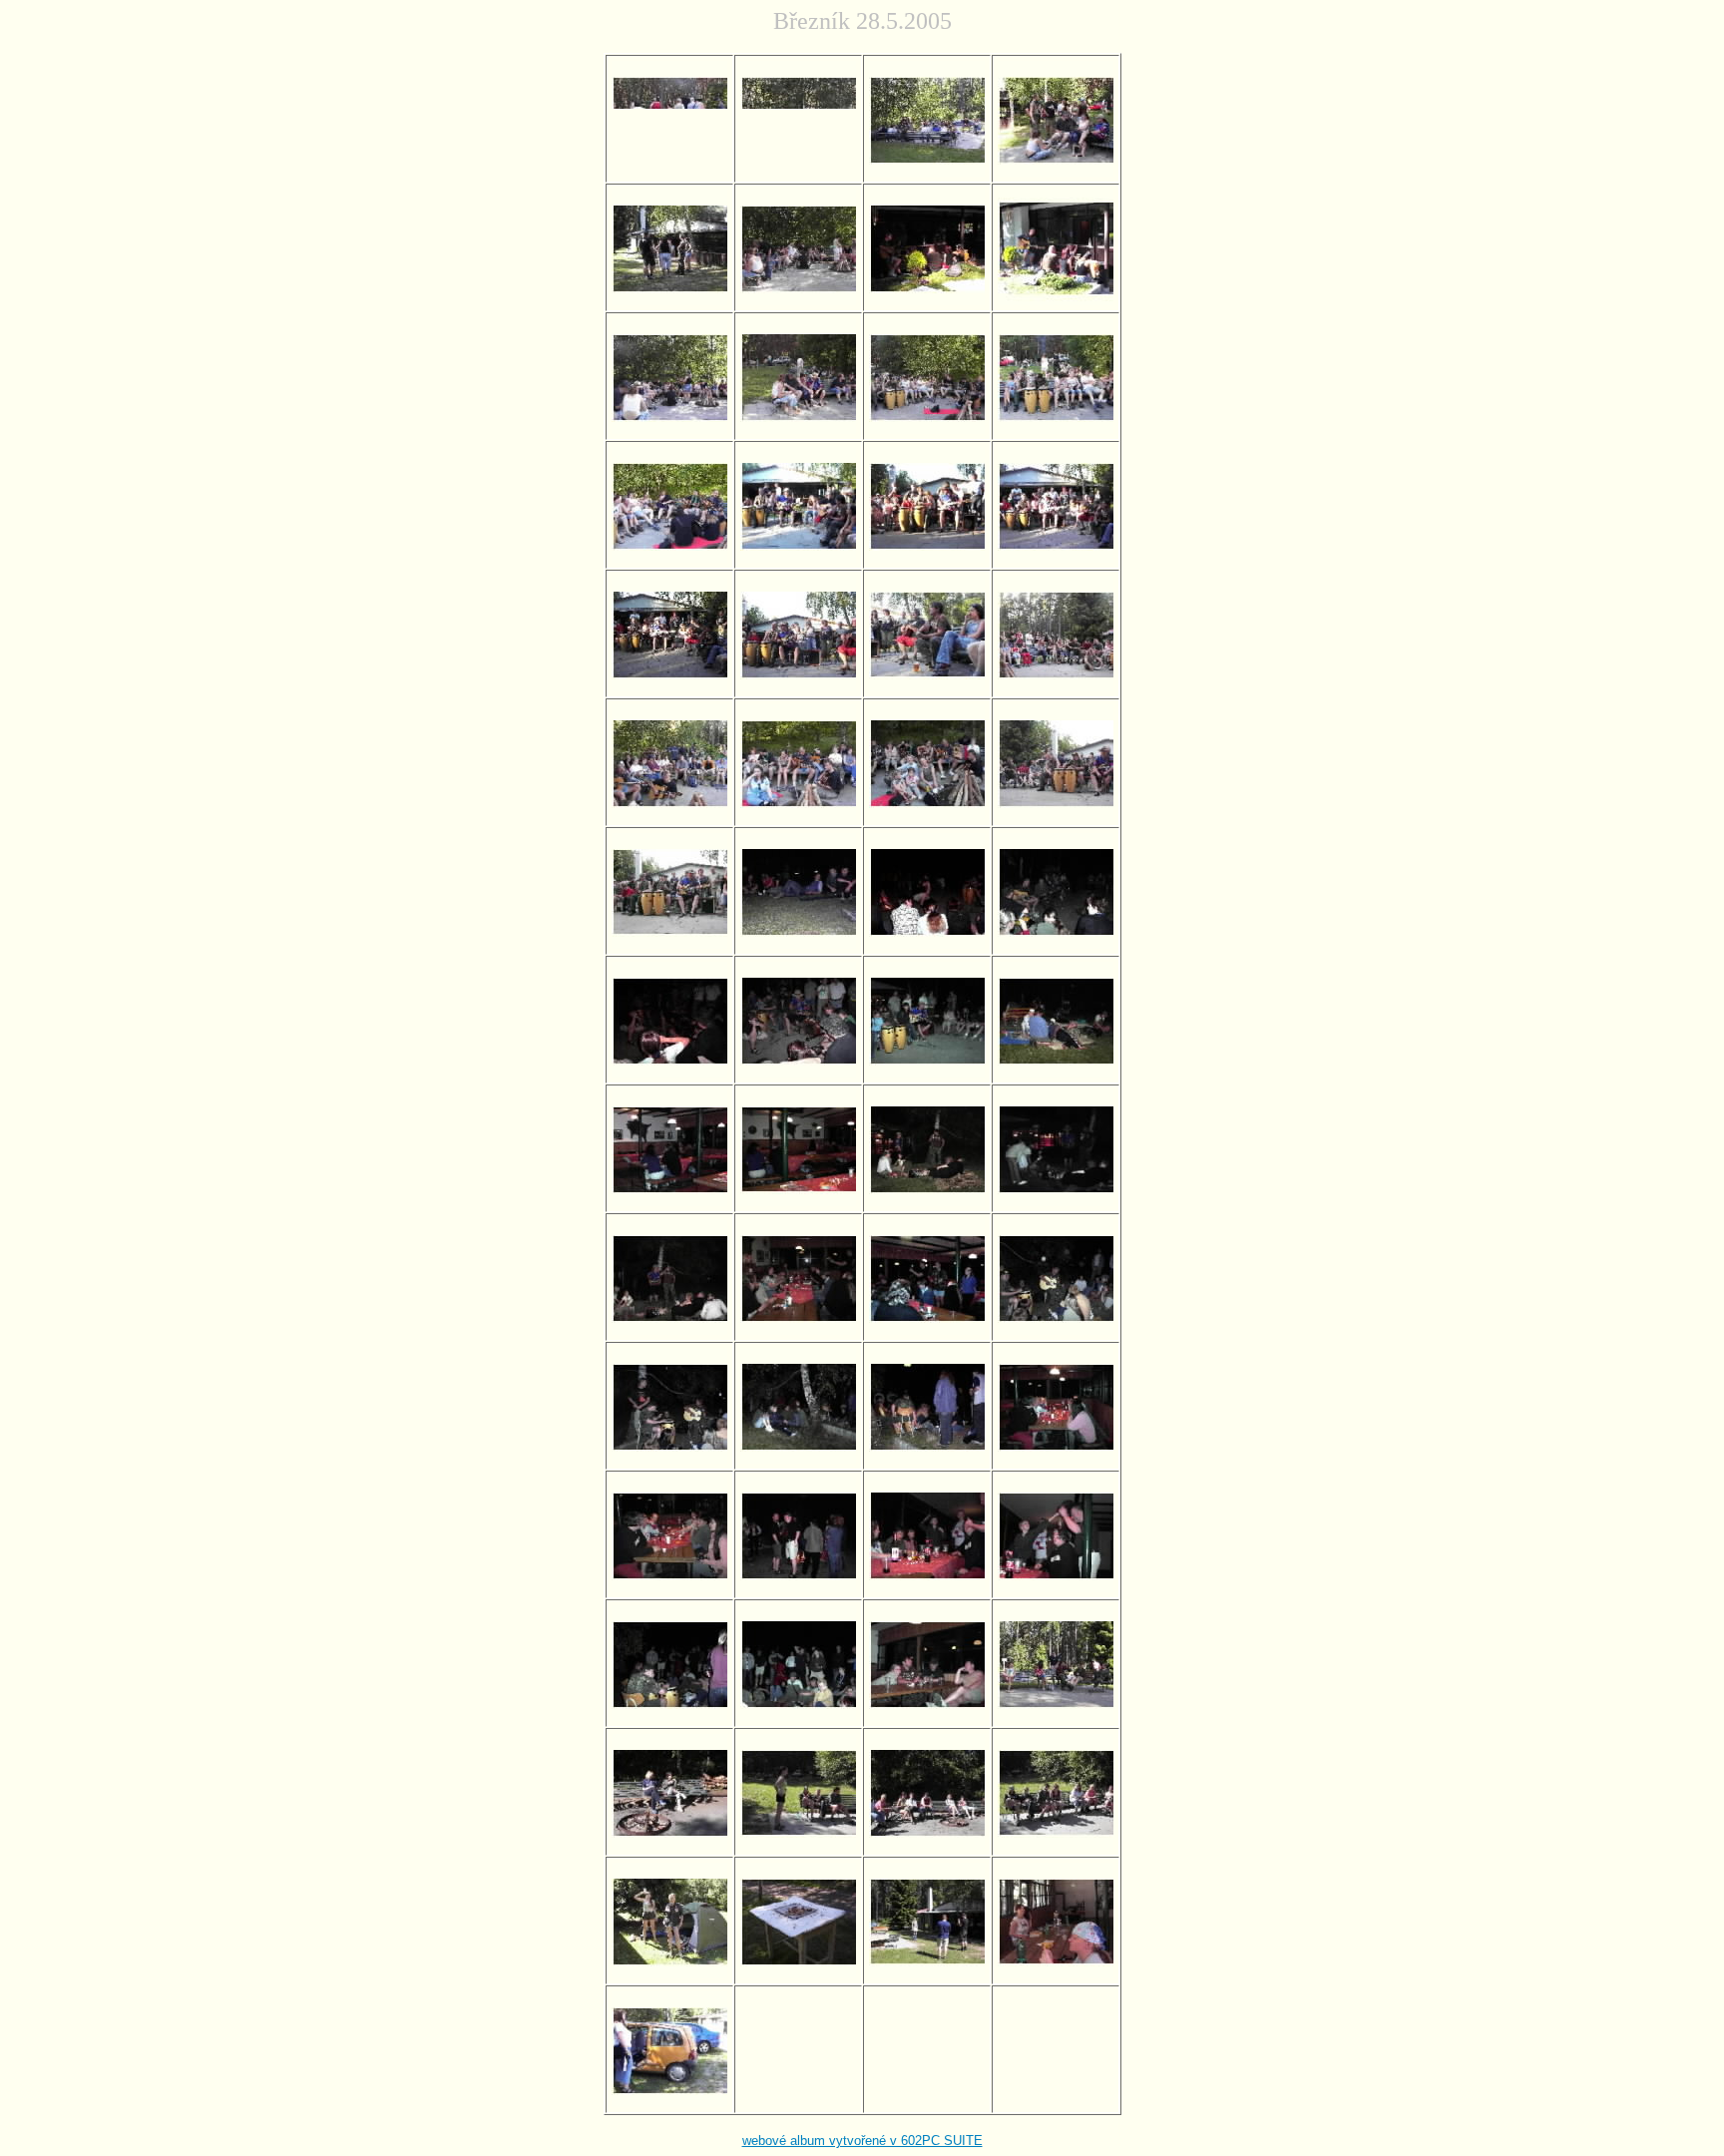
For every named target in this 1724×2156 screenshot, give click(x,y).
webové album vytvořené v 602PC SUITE (862, 2141)
